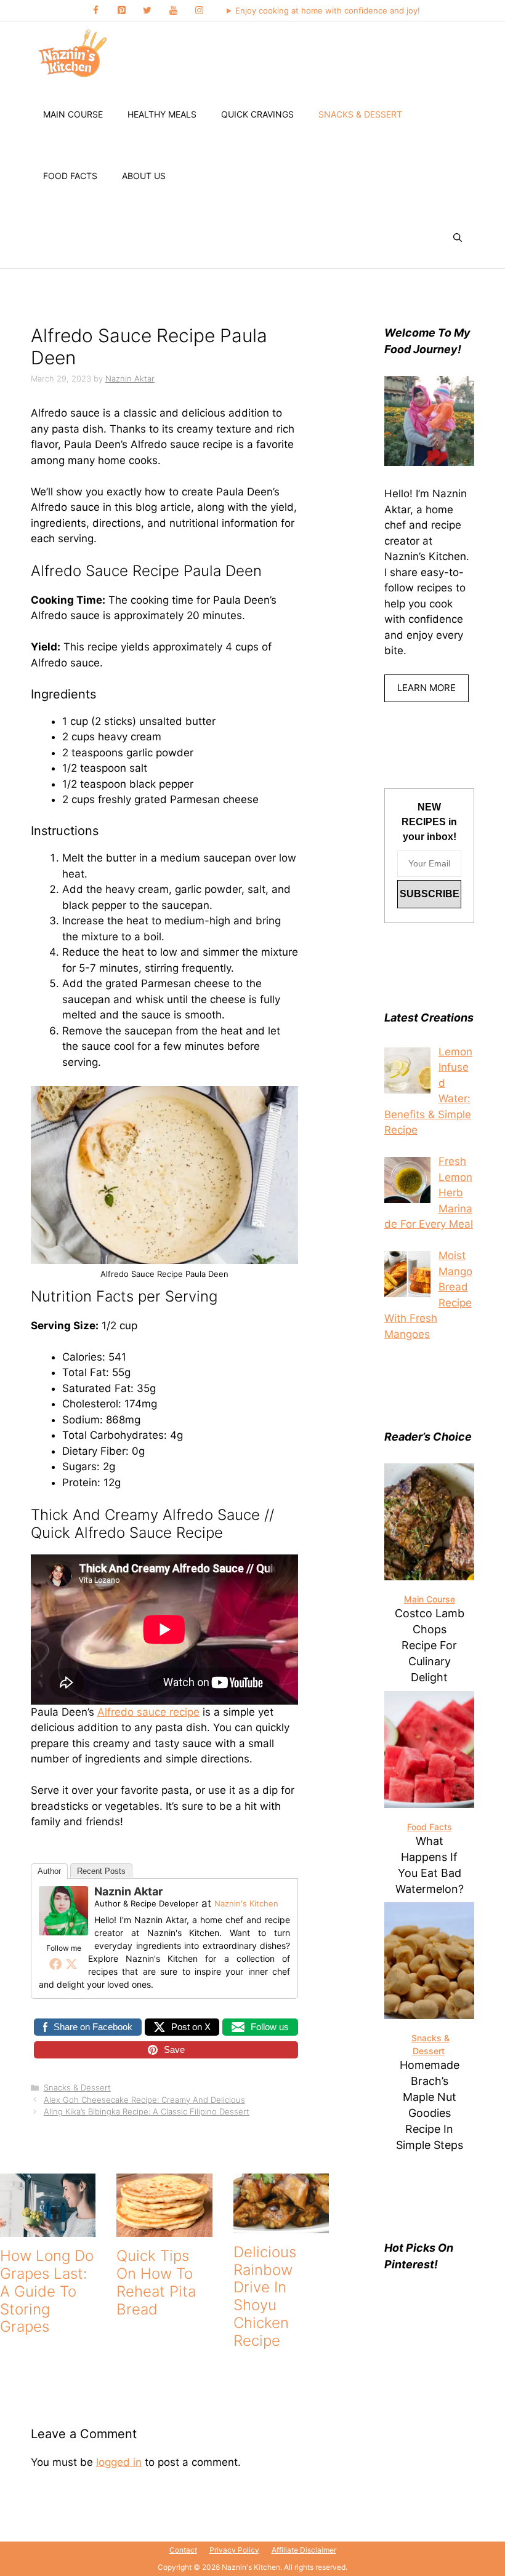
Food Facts (70, 176)
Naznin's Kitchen (246, 1903)
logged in (119, 2462)
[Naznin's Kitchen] (73, 53)
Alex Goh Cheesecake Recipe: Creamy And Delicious (144, 2100)
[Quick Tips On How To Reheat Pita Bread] (164, 2229)
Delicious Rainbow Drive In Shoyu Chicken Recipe (265, 2296)
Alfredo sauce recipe (148, 1712)
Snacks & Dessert (360, 114)
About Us (144, 176)
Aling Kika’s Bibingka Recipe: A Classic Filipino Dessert (147, 2111)
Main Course (73, 114)
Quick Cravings (257, 114)
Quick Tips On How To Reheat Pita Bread (156, 2282)
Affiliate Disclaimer (304, 2550)
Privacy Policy (234, 2550)
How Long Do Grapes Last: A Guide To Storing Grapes (47, 2291)
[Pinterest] (121, 11)
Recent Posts (101, 1871)
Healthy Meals (162, 114)
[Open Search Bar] (458, 238)
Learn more (426, 688)
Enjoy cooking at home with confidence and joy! (328, 10)
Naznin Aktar (128, 1891)
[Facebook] (95, 11)
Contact (183, 2550)
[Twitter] (147, 11)
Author (49, 1871)
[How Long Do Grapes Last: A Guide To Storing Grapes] (48, 2229)
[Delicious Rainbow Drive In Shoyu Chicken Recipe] (281, 2225)
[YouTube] (173, 11)
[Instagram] (199, 11)
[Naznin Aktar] (63, 1932)
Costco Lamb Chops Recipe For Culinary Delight (430, 1645)
